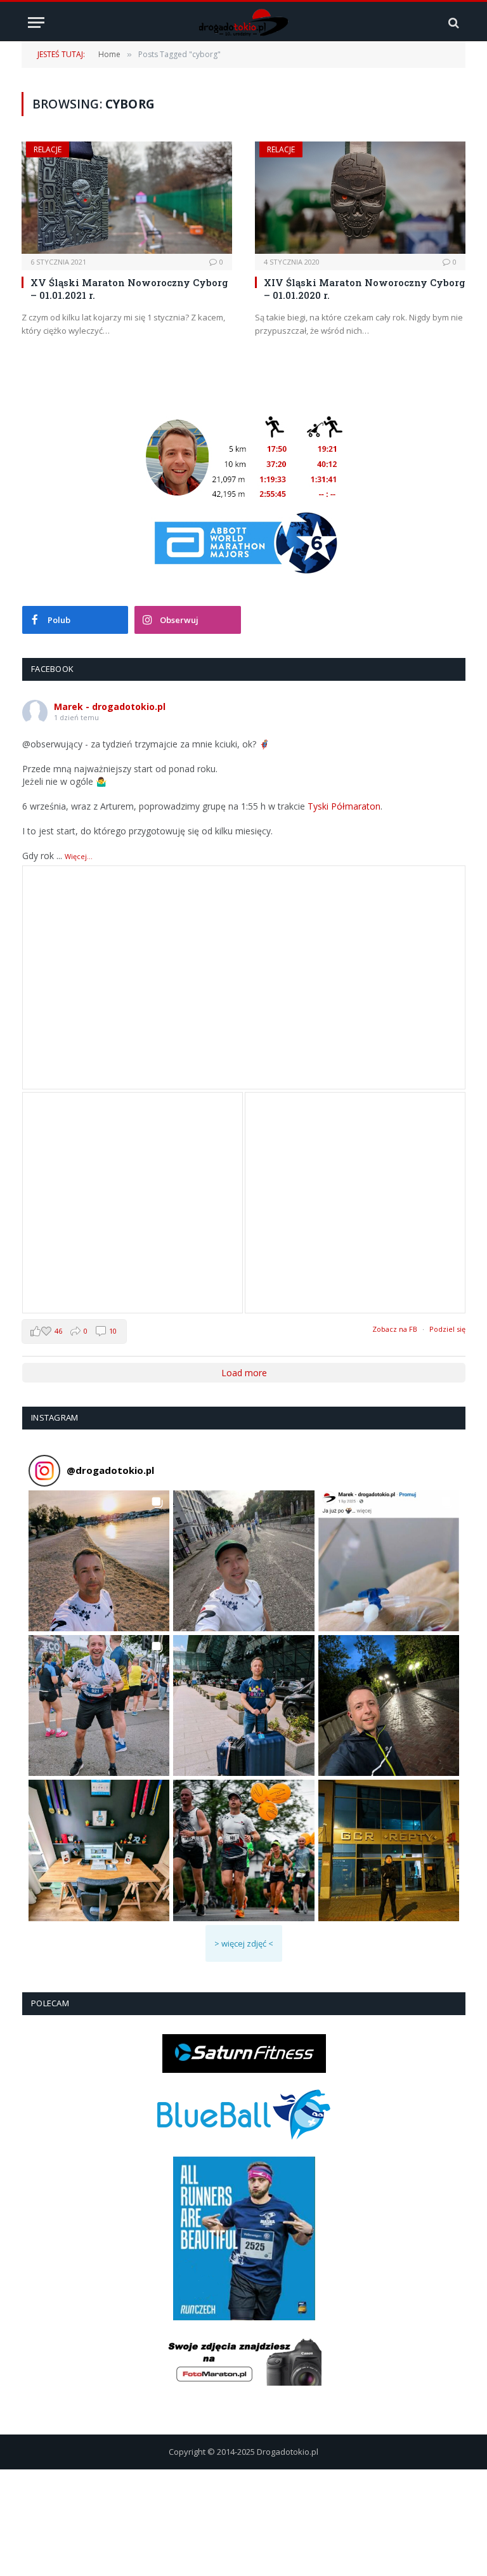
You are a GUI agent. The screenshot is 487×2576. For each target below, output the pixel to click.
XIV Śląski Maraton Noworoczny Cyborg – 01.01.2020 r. (365, 289)
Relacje (48, 149)
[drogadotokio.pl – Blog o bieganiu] (244, 23)
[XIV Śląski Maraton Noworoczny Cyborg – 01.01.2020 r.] (360, 198)
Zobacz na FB (395, 1329)
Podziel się (447, 1329)
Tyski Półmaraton (344, 806)
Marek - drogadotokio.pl (110, 706)
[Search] (452, 23)
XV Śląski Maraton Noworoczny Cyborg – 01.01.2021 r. (129, 289)
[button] (99, 1561)
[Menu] (36, 23)
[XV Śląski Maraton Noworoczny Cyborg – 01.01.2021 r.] (127, 198)
